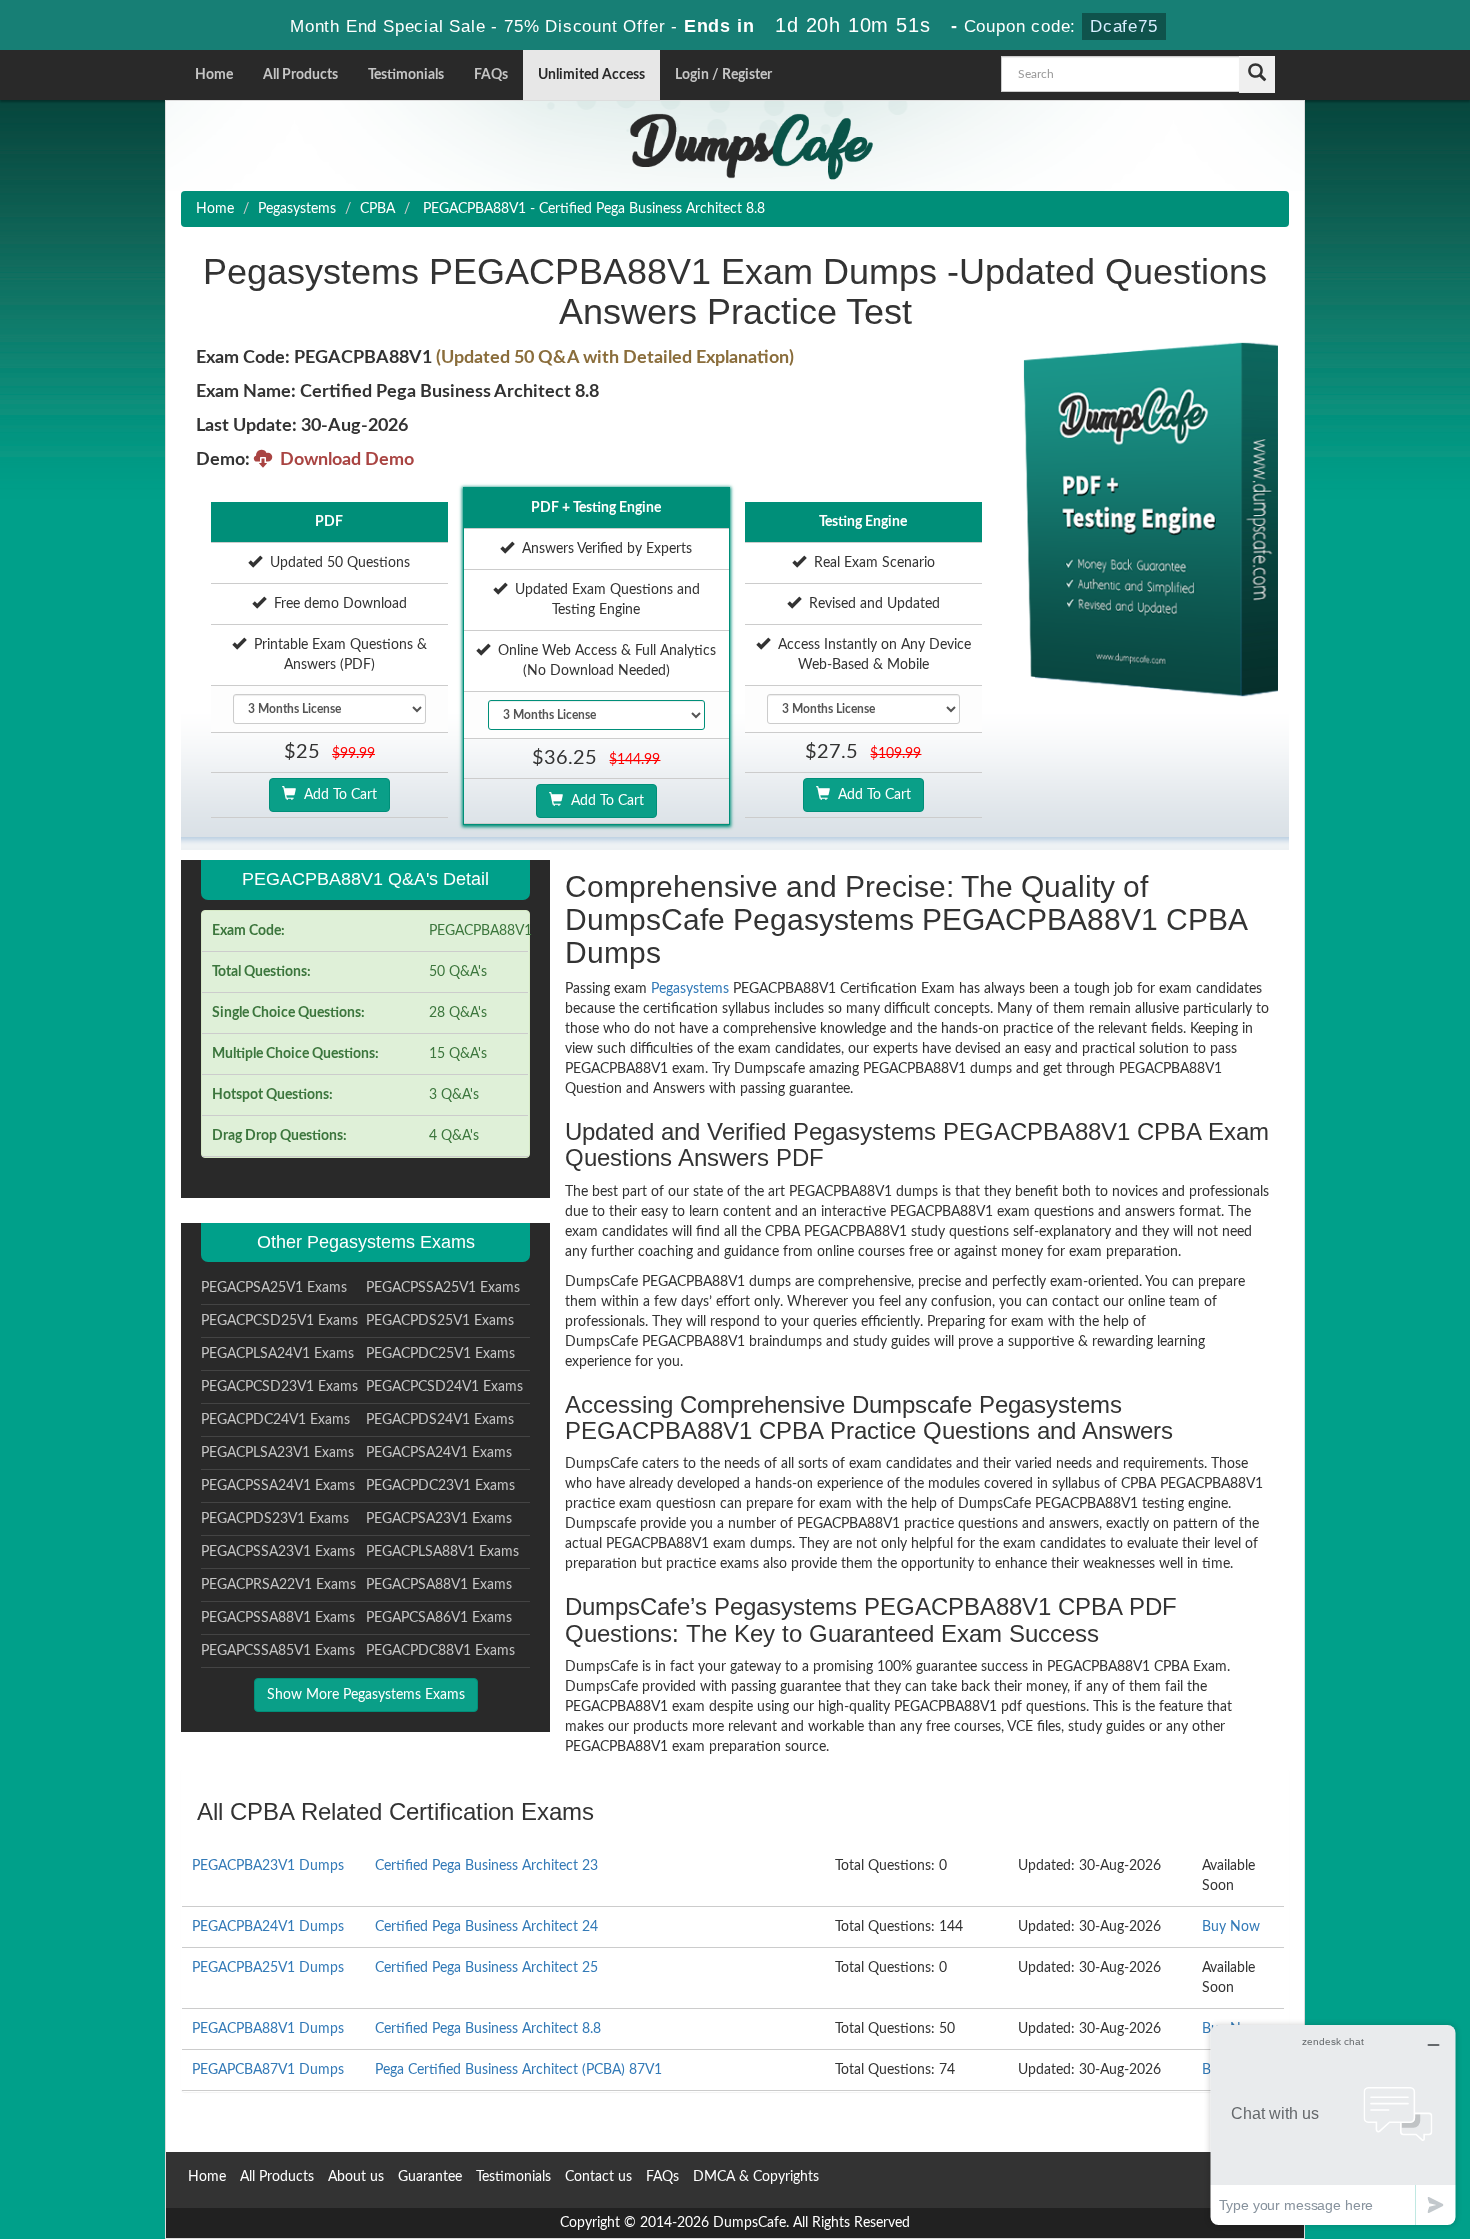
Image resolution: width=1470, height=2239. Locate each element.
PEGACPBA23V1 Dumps (268, 1866)
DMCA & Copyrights (756, 2177)
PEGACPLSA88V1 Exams (442, 1552)
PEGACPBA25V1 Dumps (268, 1968)
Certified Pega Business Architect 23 (486, 1866)
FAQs (491, 75)
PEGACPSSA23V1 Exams (278, 1552)
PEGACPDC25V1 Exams (440, 1354)
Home (214, 75)
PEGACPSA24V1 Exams (439, 1453)
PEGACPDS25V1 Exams (440, 1321)
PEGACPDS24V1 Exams (440, 1420)
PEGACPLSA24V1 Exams (277, 1354)
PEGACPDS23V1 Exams (275, 1519)
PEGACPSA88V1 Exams (439, 1585)
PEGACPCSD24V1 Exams (444, 1387)
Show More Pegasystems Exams (366, 1695)
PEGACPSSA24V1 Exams (278, 1486)
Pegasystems (297, 209)
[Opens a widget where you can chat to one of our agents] (1333, 2124)
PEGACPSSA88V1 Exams (278, 1618)
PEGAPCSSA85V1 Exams (278, 1651)
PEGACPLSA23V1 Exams (277, 1453)
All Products (300, 75)
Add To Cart (336, 795)
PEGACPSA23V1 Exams (439, 1519)
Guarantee (430, 2177)
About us (356, 2177)
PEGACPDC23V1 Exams (440, 1486)
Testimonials (406, 75)
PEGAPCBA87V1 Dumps (268, 2070)
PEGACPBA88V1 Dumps (268, 2029)
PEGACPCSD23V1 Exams (279, 1387)
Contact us (598, 2177)
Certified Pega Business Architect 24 (486, 1927)
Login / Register (723, 75)
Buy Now (1231, 1927)
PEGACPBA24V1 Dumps (268, 1927)
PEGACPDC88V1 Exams (440, 1651)
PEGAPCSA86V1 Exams (439, 1618)
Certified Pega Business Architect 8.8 (488, 2029)
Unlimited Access (591, 75)
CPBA (377, 209)
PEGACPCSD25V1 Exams (279, 1321)
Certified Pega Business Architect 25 (486, 1968)
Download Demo (343, 460)
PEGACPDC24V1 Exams (275, 1420)
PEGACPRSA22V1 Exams (278, 1585)
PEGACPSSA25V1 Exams (443, 1288)
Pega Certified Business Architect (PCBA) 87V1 (518, 2070)
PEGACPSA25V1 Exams (274, 1288)
